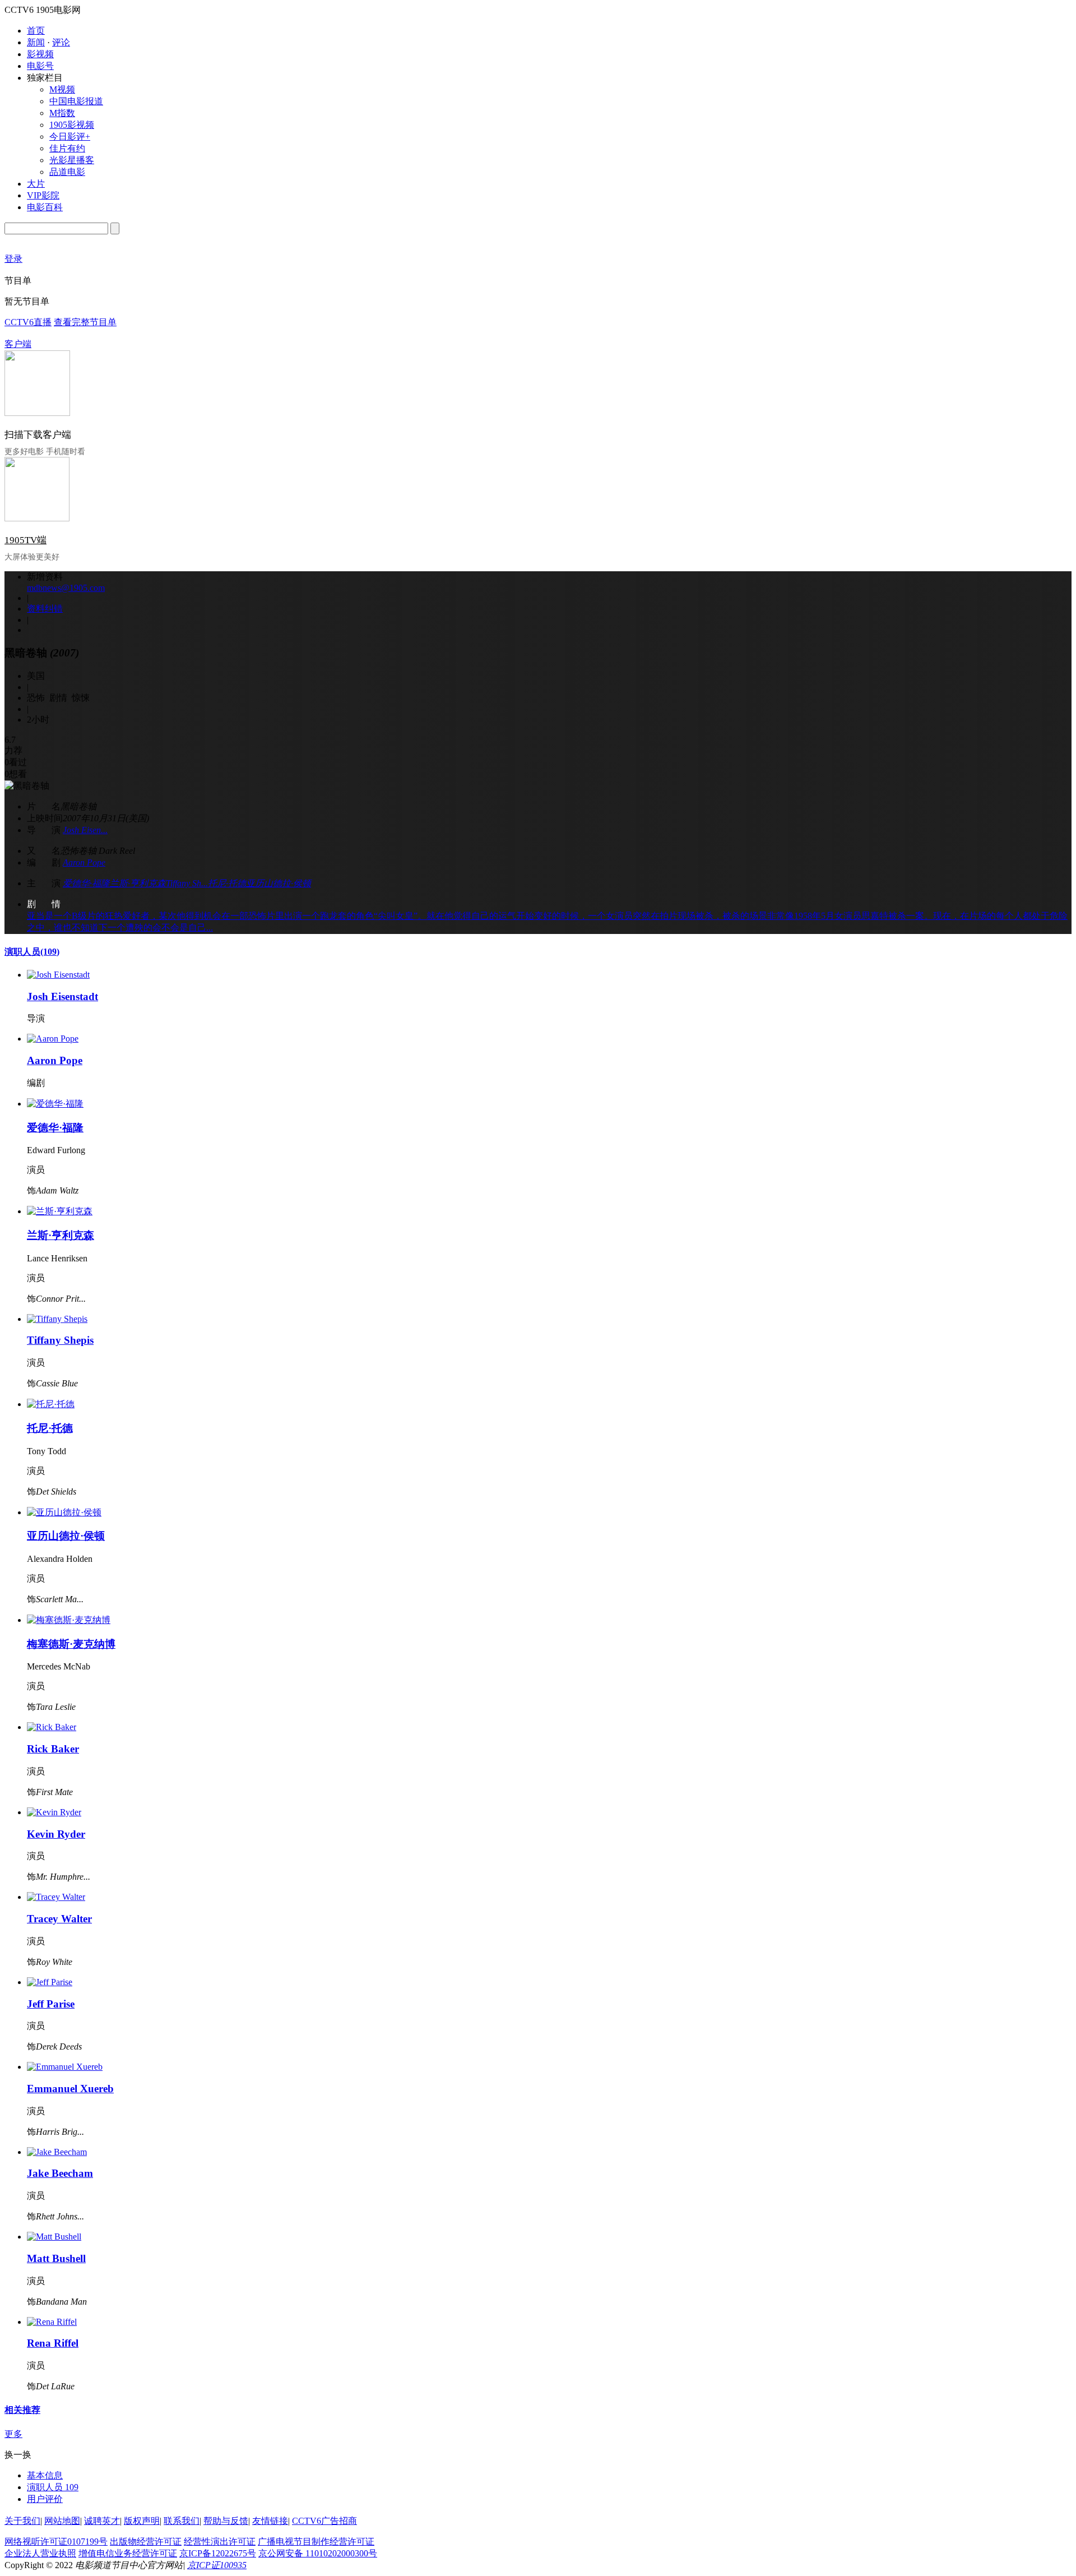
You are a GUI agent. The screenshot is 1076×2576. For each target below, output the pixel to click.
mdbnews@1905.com (66, 588)
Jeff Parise (51, 2004)
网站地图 (62, 2521)
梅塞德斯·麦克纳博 (71, 1644)
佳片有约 (67, 148)
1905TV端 (25, 540)
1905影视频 (72, 125)
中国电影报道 (76, 101)
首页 (36, 31)
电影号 (40, 66)
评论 (61, 42)
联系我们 (182, 2521)
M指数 (62, 113)
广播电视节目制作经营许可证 (316, 2542)
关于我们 (22, 2521)
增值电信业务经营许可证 (128, 2553)
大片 (36, 184)
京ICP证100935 (217, 2565)
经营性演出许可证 (220, 2542)
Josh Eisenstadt (62, 996)
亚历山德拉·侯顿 (279, 883)
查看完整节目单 (85, 322)
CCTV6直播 (28, 322)
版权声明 (142, 2521)
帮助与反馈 (226, 2521)
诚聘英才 (102, 2521)
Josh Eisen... (85, 830)
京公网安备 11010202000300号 (318, 2553)
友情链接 (270, 2521)
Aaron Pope (84, 862)
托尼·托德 (227, 883)
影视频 (40, 54)
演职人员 (32, 952)
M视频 (62, 89)
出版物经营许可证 (146, 2542)
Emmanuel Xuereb (70, 2089)
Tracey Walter (59, 1919)
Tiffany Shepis (60, 1340)
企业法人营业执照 (40, 2553)
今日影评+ (70, 137)
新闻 (36, 42)
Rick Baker (53, 1749)
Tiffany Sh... (187, 883)
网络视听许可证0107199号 (56, 2542)
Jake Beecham (60, 2173)
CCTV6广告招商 (324, 2521)
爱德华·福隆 (86, 883)
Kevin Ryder (56, 1834)
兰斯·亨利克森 (138, 883)
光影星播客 (72, 160)
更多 (13, 2434)
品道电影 (67, 172)
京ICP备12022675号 (218, 2553)
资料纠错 (45, 609)
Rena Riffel (53, 2343)
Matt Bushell (56, 2258)
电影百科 (45, 207)
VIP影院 (43, 195)
